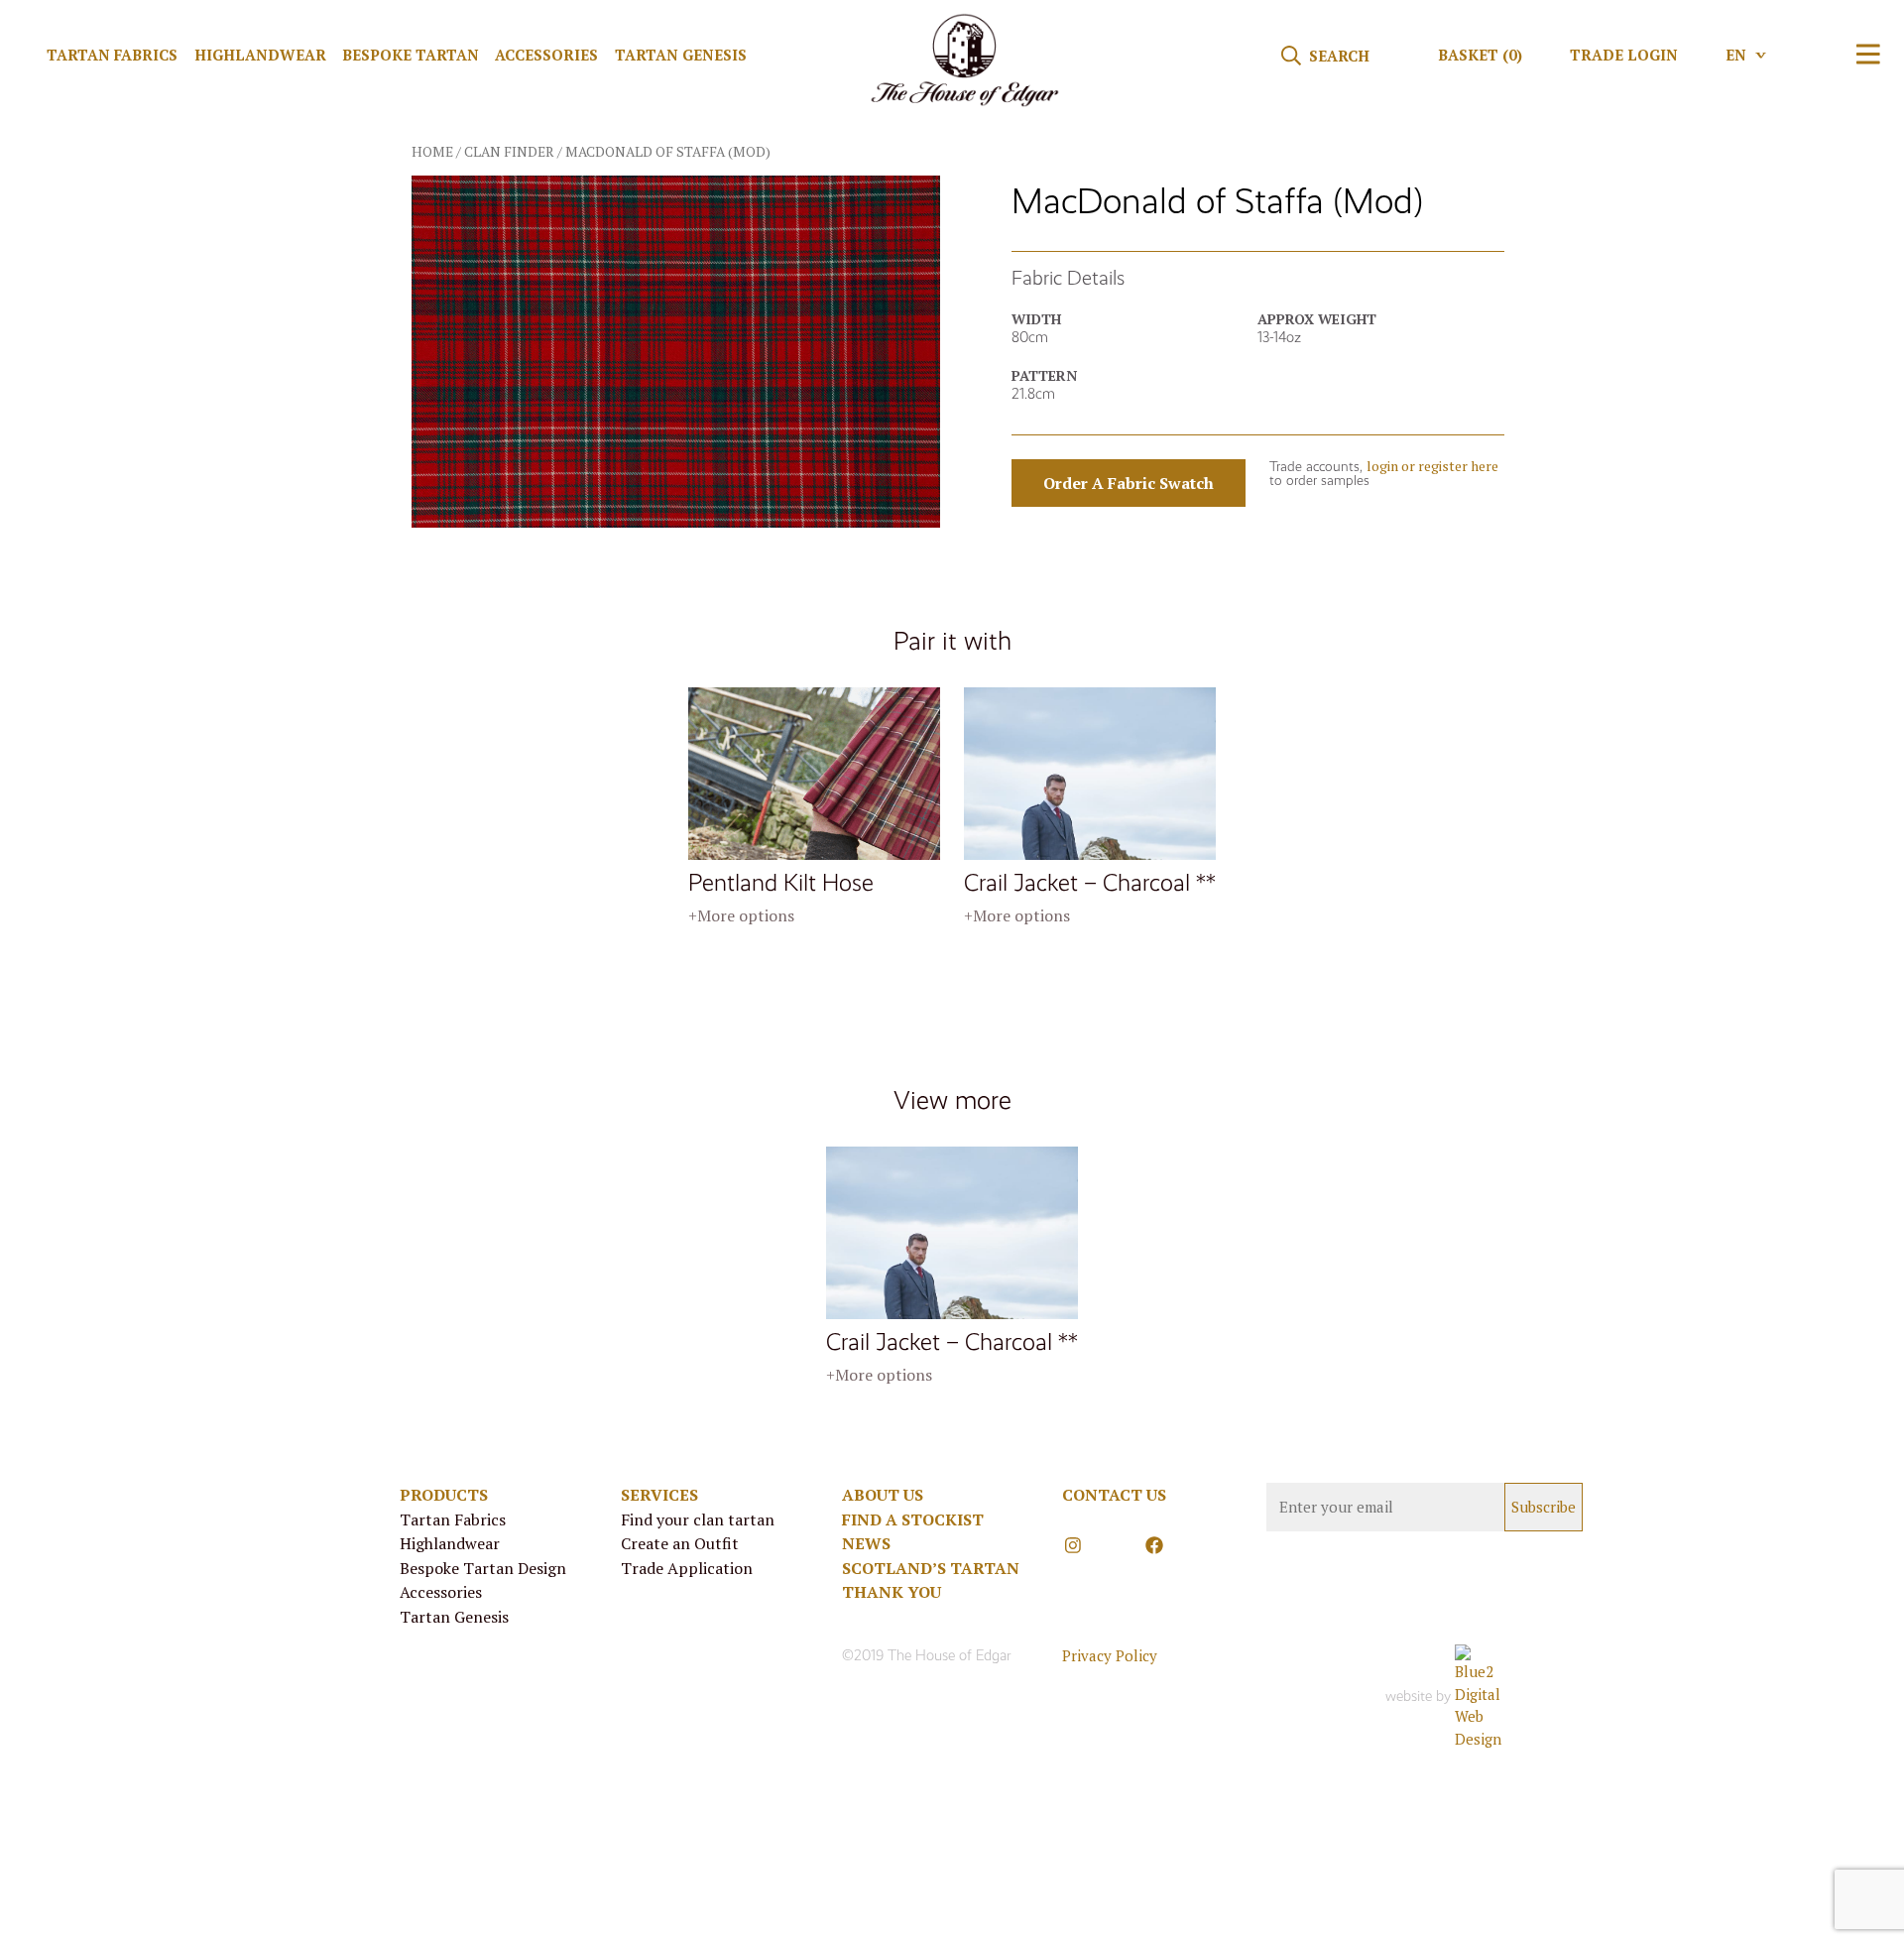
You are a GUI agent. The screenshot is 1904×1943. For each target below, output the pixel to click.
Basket (1480, 55)
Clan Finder (509, 152)
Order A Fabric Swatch (1129, 483)
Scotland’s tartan (931, 1568)
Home (432, 152)
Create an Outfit (680, 1543)
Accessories (546, 55)
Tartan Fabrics (112, 55)
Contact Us (1114, 1495)
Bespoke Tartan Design (483, 1568)
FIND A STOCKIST (913, 1519)
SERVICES (659, 1495)
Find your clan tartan (698, 1519)
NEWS (866, 1543)
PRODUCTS (444, 1495)
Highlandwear (260, 55)
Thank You (892, 1592)
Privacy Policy (1110, 1655)
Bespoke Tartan (411, 55)
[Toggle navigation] (1868, 54)
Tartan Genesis (681, 55)
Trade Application (687, 1568)
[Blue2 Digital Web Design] (1480, 1697)
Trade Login (1624, 55)
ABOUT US (883, 1495)
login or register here (1432, 466)
